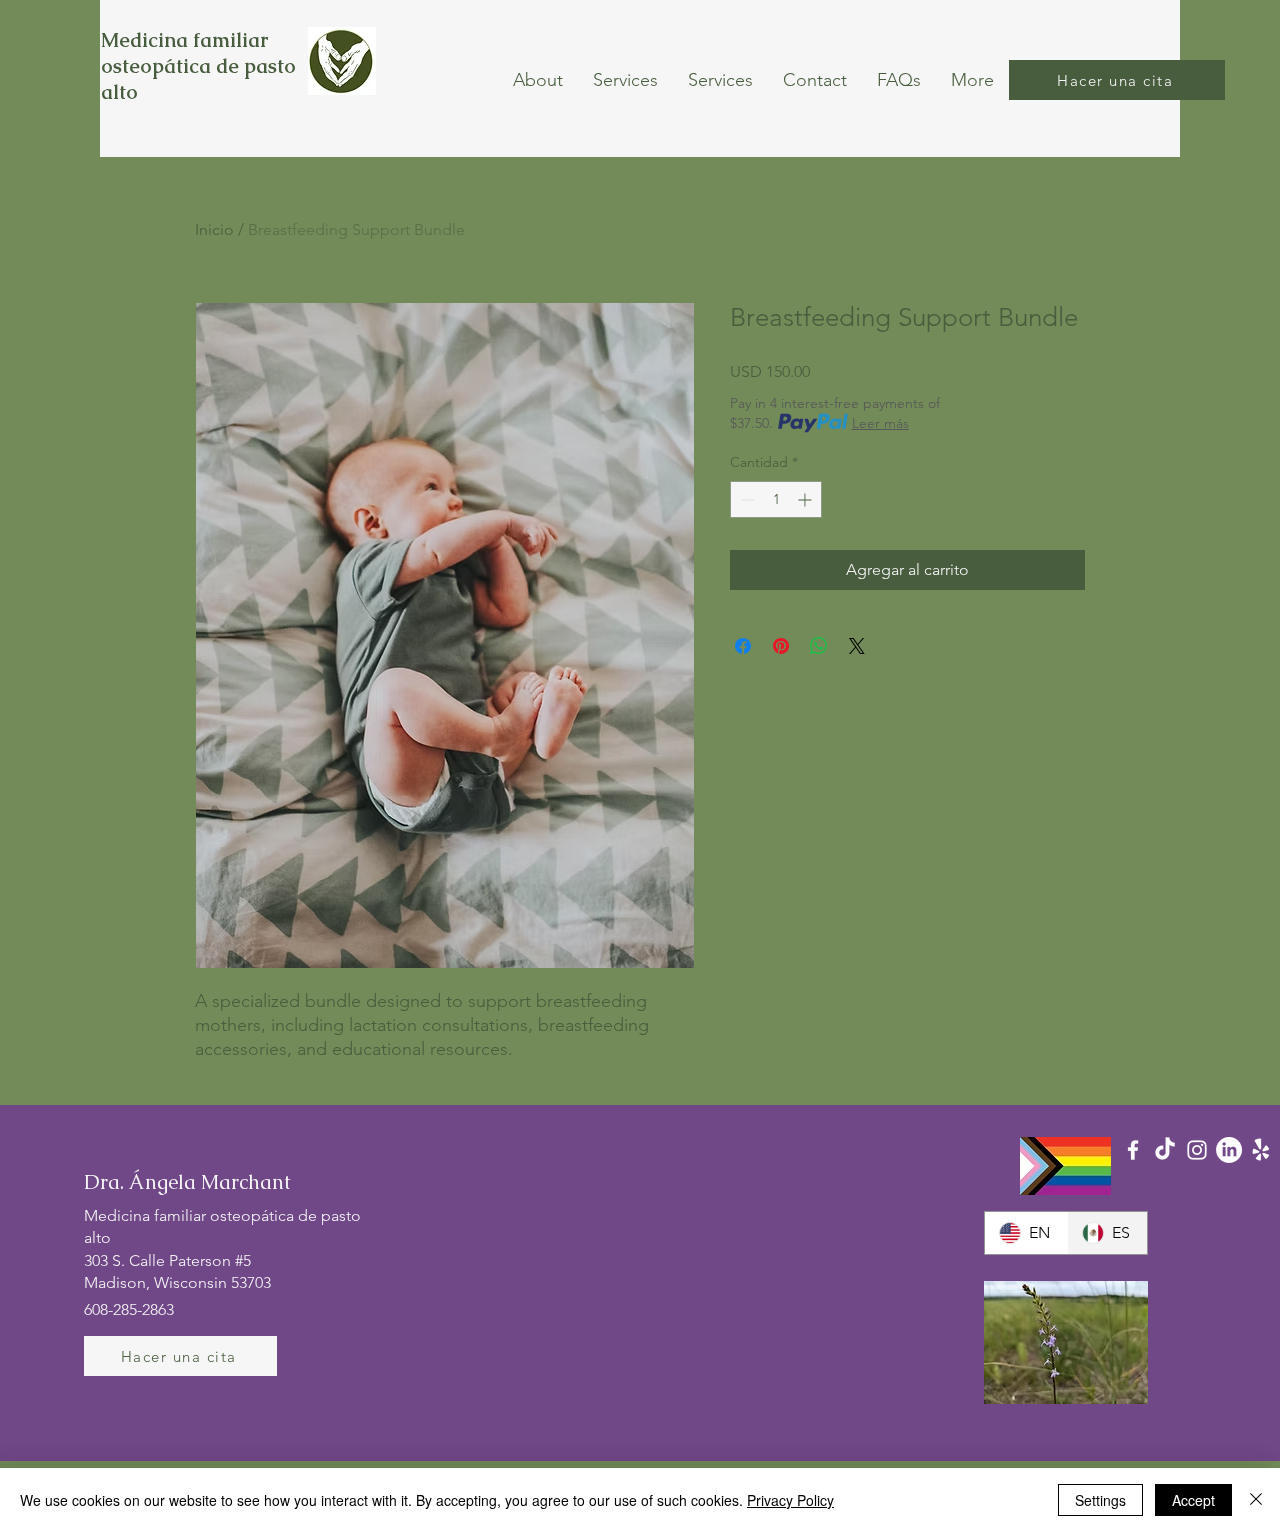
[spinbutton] (776, 499)
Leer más (880, 423)
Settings (1100, 1500)
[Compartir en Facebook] (743, 646)
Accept (1193, 1500)
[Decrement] (745, 499)
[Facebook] (1133, 1150)
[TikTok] (1165, 1150)
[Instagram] (1197, 1150)
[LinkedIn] (1229, 1150)
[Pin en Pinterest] (781, 646)
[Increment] (806, 499)
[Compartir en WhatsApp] (819, 646)
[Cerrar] (1256, 1500)
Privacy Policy (790, 1500)
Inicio (214, 229)
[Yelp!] (1261, 1150)
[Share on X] (857, 646)
